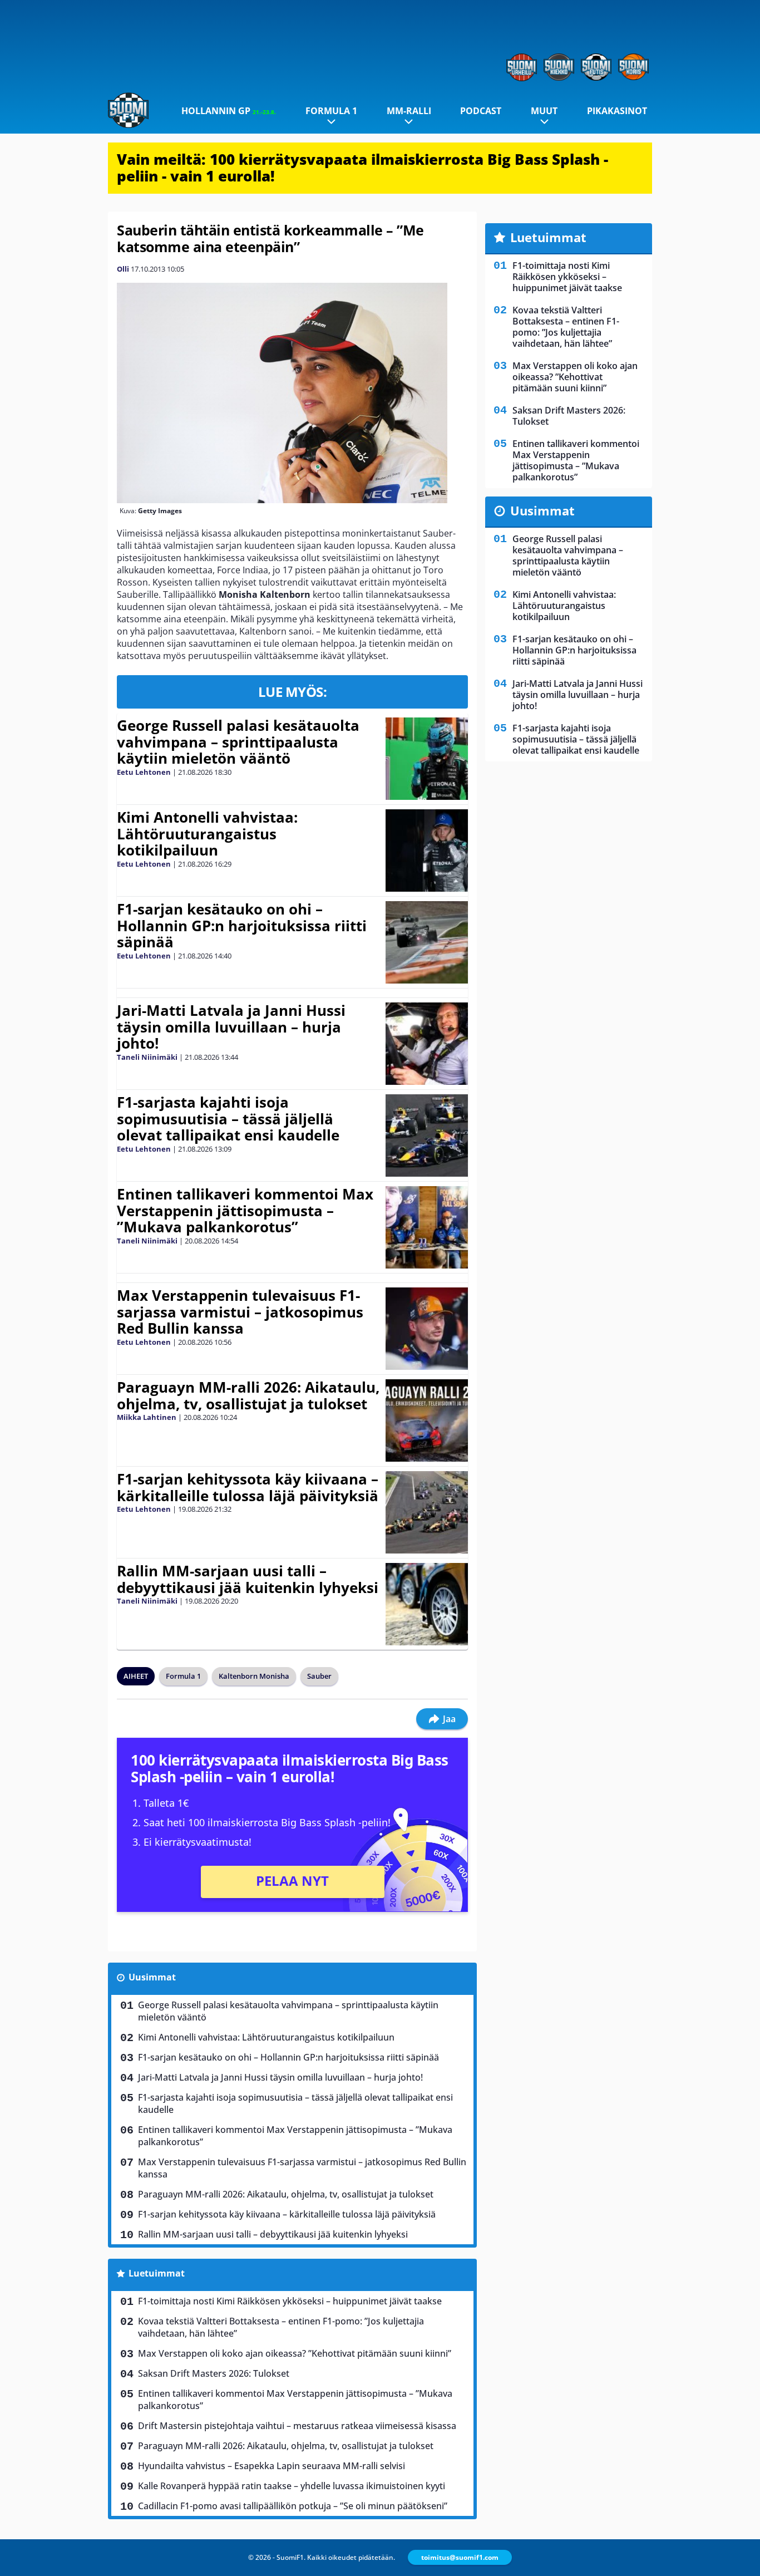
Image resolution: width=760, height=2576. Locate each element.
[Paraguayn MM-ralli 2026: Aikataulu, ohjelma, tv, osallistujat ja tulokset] (427, 1420)
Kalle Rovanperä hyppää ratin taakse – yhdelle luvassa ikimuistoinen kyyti (292, 2486)
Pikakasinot (617, 111)
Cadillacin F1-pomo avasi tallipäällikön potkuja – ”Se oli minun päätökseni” (293, 2506)
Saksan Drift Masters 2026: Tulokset (214, 2373)
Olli (123, 269)
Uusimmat (152, 1977)
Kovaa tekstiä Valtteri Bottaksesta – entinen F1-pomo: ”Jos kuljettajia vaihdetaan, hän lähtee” (281, 2327)
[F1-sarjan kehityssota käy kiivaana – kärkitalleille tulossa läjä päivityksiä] (426, 1512)
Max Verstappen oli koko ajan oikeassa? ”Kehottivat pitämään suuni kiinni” (295, 2353)
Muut (544, 111)
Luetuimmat (157, 2273)
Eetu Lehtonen (144, 772)
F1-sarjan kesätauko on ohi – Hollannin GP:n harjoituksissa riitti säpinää (242, 926)
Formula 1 (331, 111)
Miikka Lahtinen (147, 1417)
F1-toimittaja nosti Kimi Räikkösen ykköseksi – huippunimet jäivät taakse (290, 2301)
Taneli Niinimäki (147, 1057)
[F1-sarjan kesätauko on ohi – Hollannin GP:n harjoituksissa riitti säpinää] (426, 942)
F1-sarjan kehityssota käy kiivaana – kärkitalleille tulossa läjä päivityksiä (248, 1487)
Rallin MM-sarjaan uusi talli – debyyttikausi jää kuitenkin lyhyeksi (248, 1579)
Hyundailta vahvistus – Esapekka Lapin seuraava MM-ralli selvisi (272, 2466)
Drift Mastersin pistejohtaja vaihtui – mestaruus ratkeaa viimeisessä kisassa (297, 2426)
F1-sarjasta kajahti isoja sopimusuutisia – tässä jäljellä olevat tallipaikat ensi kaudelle (228, 1119)
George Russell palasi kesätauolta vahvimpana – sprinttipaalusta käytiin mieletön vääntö (238, 742)
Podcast (481, 111)
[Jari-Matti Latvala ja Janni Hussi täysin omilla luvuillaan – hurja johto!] (426, 1044)
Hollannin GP (229, 111)
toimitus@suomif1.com (460, 2557)
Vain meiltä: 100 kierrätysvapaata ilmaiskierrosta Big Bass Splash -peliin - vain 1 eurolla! (362, 168)
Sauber (319, 1676)
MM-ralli (409, 111)
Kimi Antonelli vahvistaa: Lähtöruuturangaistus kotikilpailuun (207, 834)
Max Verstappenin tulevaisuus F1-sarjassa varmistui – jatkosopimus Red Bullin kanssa (240, 1312)
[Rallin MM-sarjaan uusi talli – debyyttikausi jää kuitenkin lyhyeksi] (427, 1604)
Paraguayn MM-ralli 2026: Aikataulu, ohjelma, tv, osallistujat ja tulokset (248, 1395)
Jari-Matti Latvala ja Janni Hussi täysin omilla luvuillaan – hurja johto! (231, 1027)
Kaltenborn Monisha (254, 1676)
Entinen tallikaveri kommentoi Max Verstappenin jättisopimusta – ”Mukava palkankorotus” (245, 1211)
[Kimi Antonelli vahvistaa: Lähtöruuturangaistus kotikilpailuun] (426, 851)
